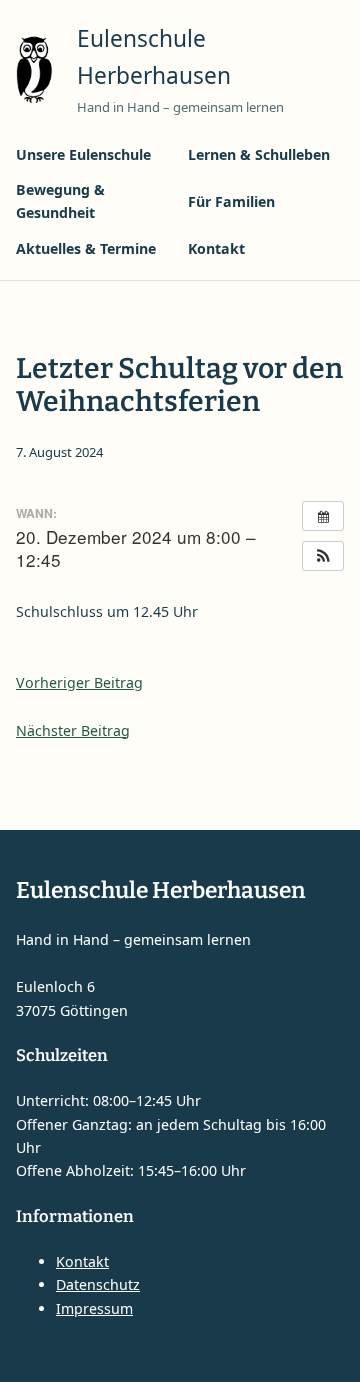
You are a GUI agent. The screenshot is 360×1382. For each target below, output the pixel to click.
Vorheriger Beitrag (79, 682)
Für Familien (231, 201)
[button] (323, 556)
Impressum (94, 1308)
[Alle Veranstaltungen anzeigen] (323, 516)
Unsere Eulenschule (83, 154)
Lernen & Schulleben (259, 154)
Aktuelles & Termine (86, 248)
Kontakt (216, 248)
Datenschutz (98, 1284)
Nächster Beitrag (73, 730)
